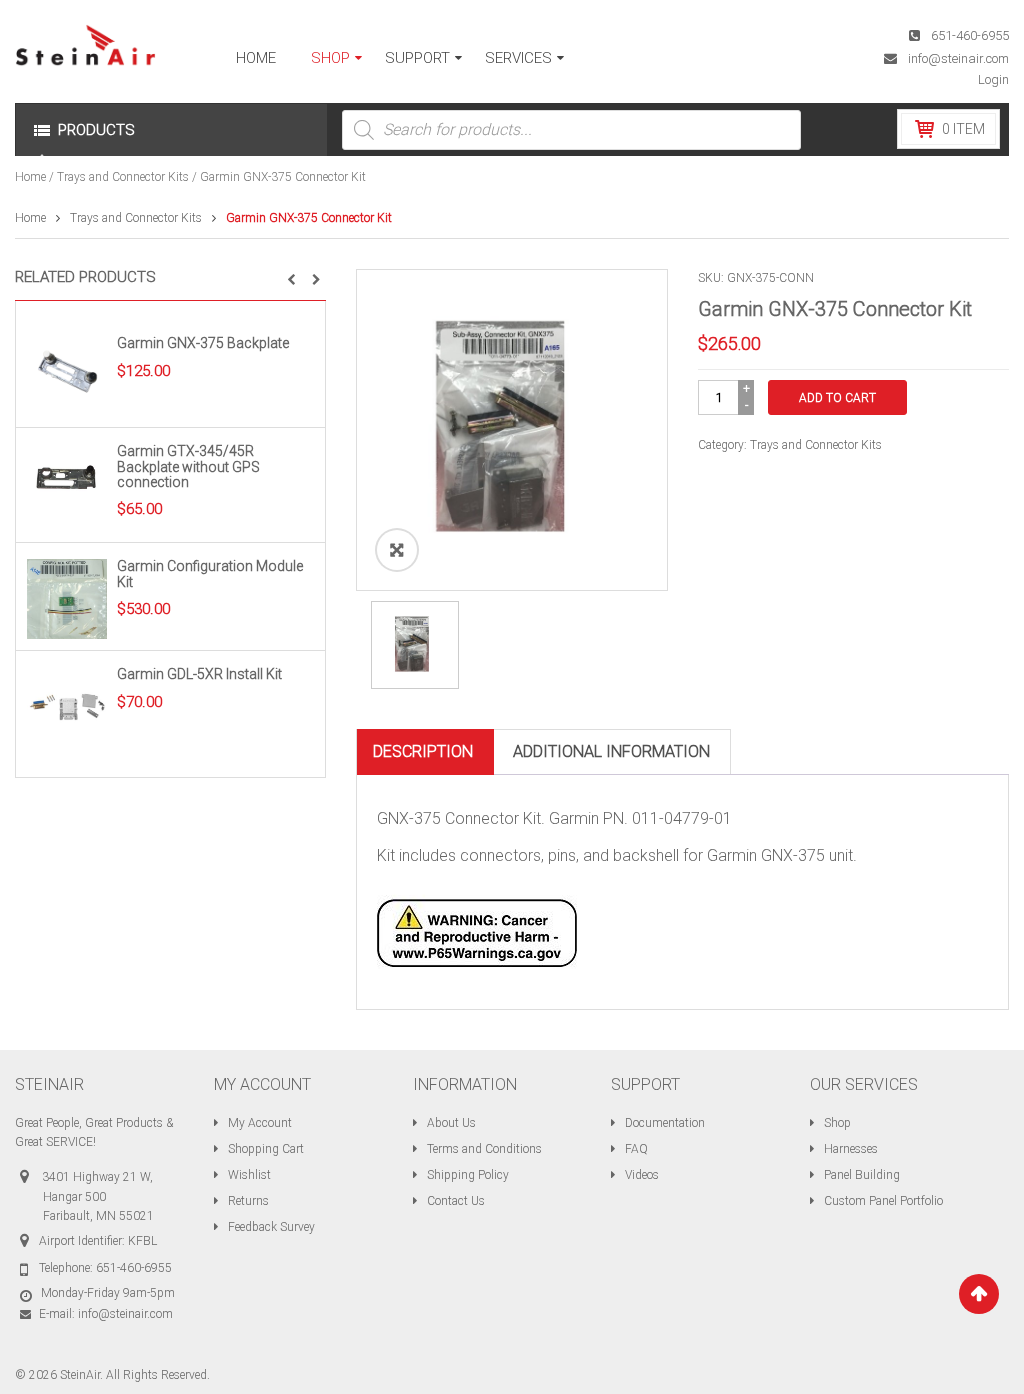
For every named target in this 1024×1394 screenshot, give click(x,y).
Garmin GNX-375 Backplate (203, 343)
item (963, 129)
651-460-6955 (970, 35)
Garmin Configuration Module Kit (210, 573)
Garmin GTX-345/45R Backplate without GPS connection (188, 466)
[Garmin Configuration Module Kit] (67, 599)
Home (30, 177)
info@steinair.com (958, 58)
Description (423, 751)
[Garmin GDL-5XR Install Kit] (67, 707)
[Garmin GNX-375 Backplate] (67, 375)
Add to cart (837, 398)
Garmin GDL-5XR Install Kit (199, 674)
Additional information (611, 751)
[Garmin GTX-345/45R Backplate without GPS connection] (67, 483)
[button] (291, 280)
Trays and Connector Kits (123, 177)
